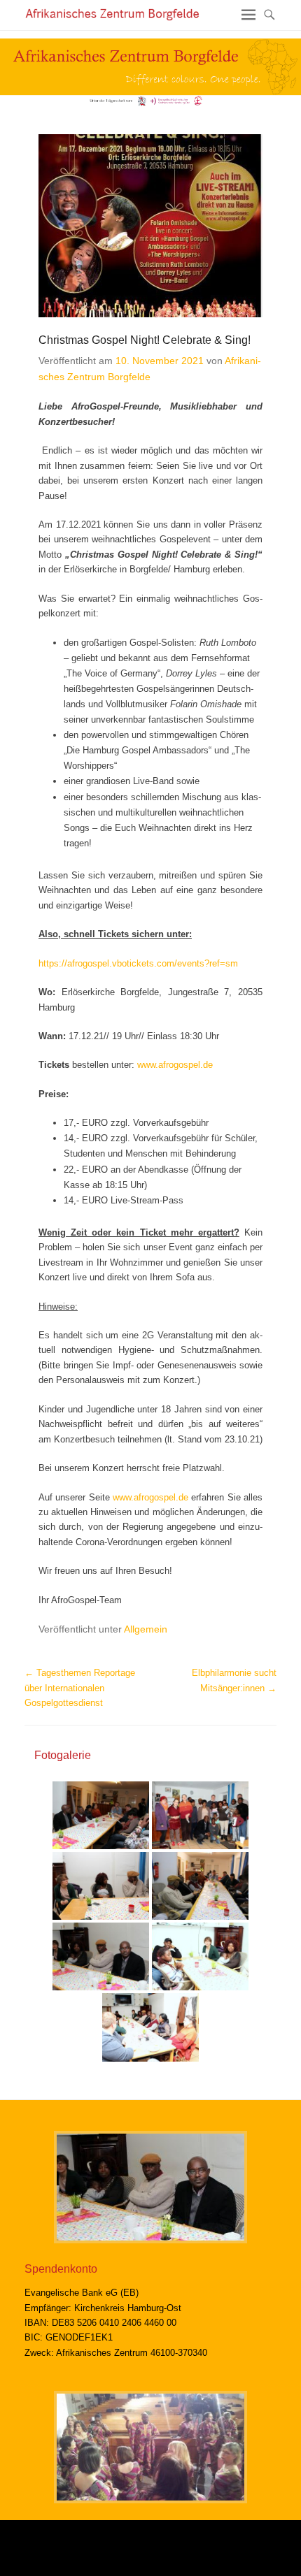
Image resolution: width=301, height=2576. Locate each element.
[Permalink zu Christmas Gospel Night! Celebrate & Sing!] (150, 226)
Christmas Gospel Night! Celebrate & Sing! (145, 340)
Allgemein (146, 1629)
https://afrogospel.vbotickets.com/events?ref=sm (138, 963)
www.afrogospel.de (175, 1065)
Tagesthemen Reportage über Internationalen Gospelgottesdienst (80, 1688)
